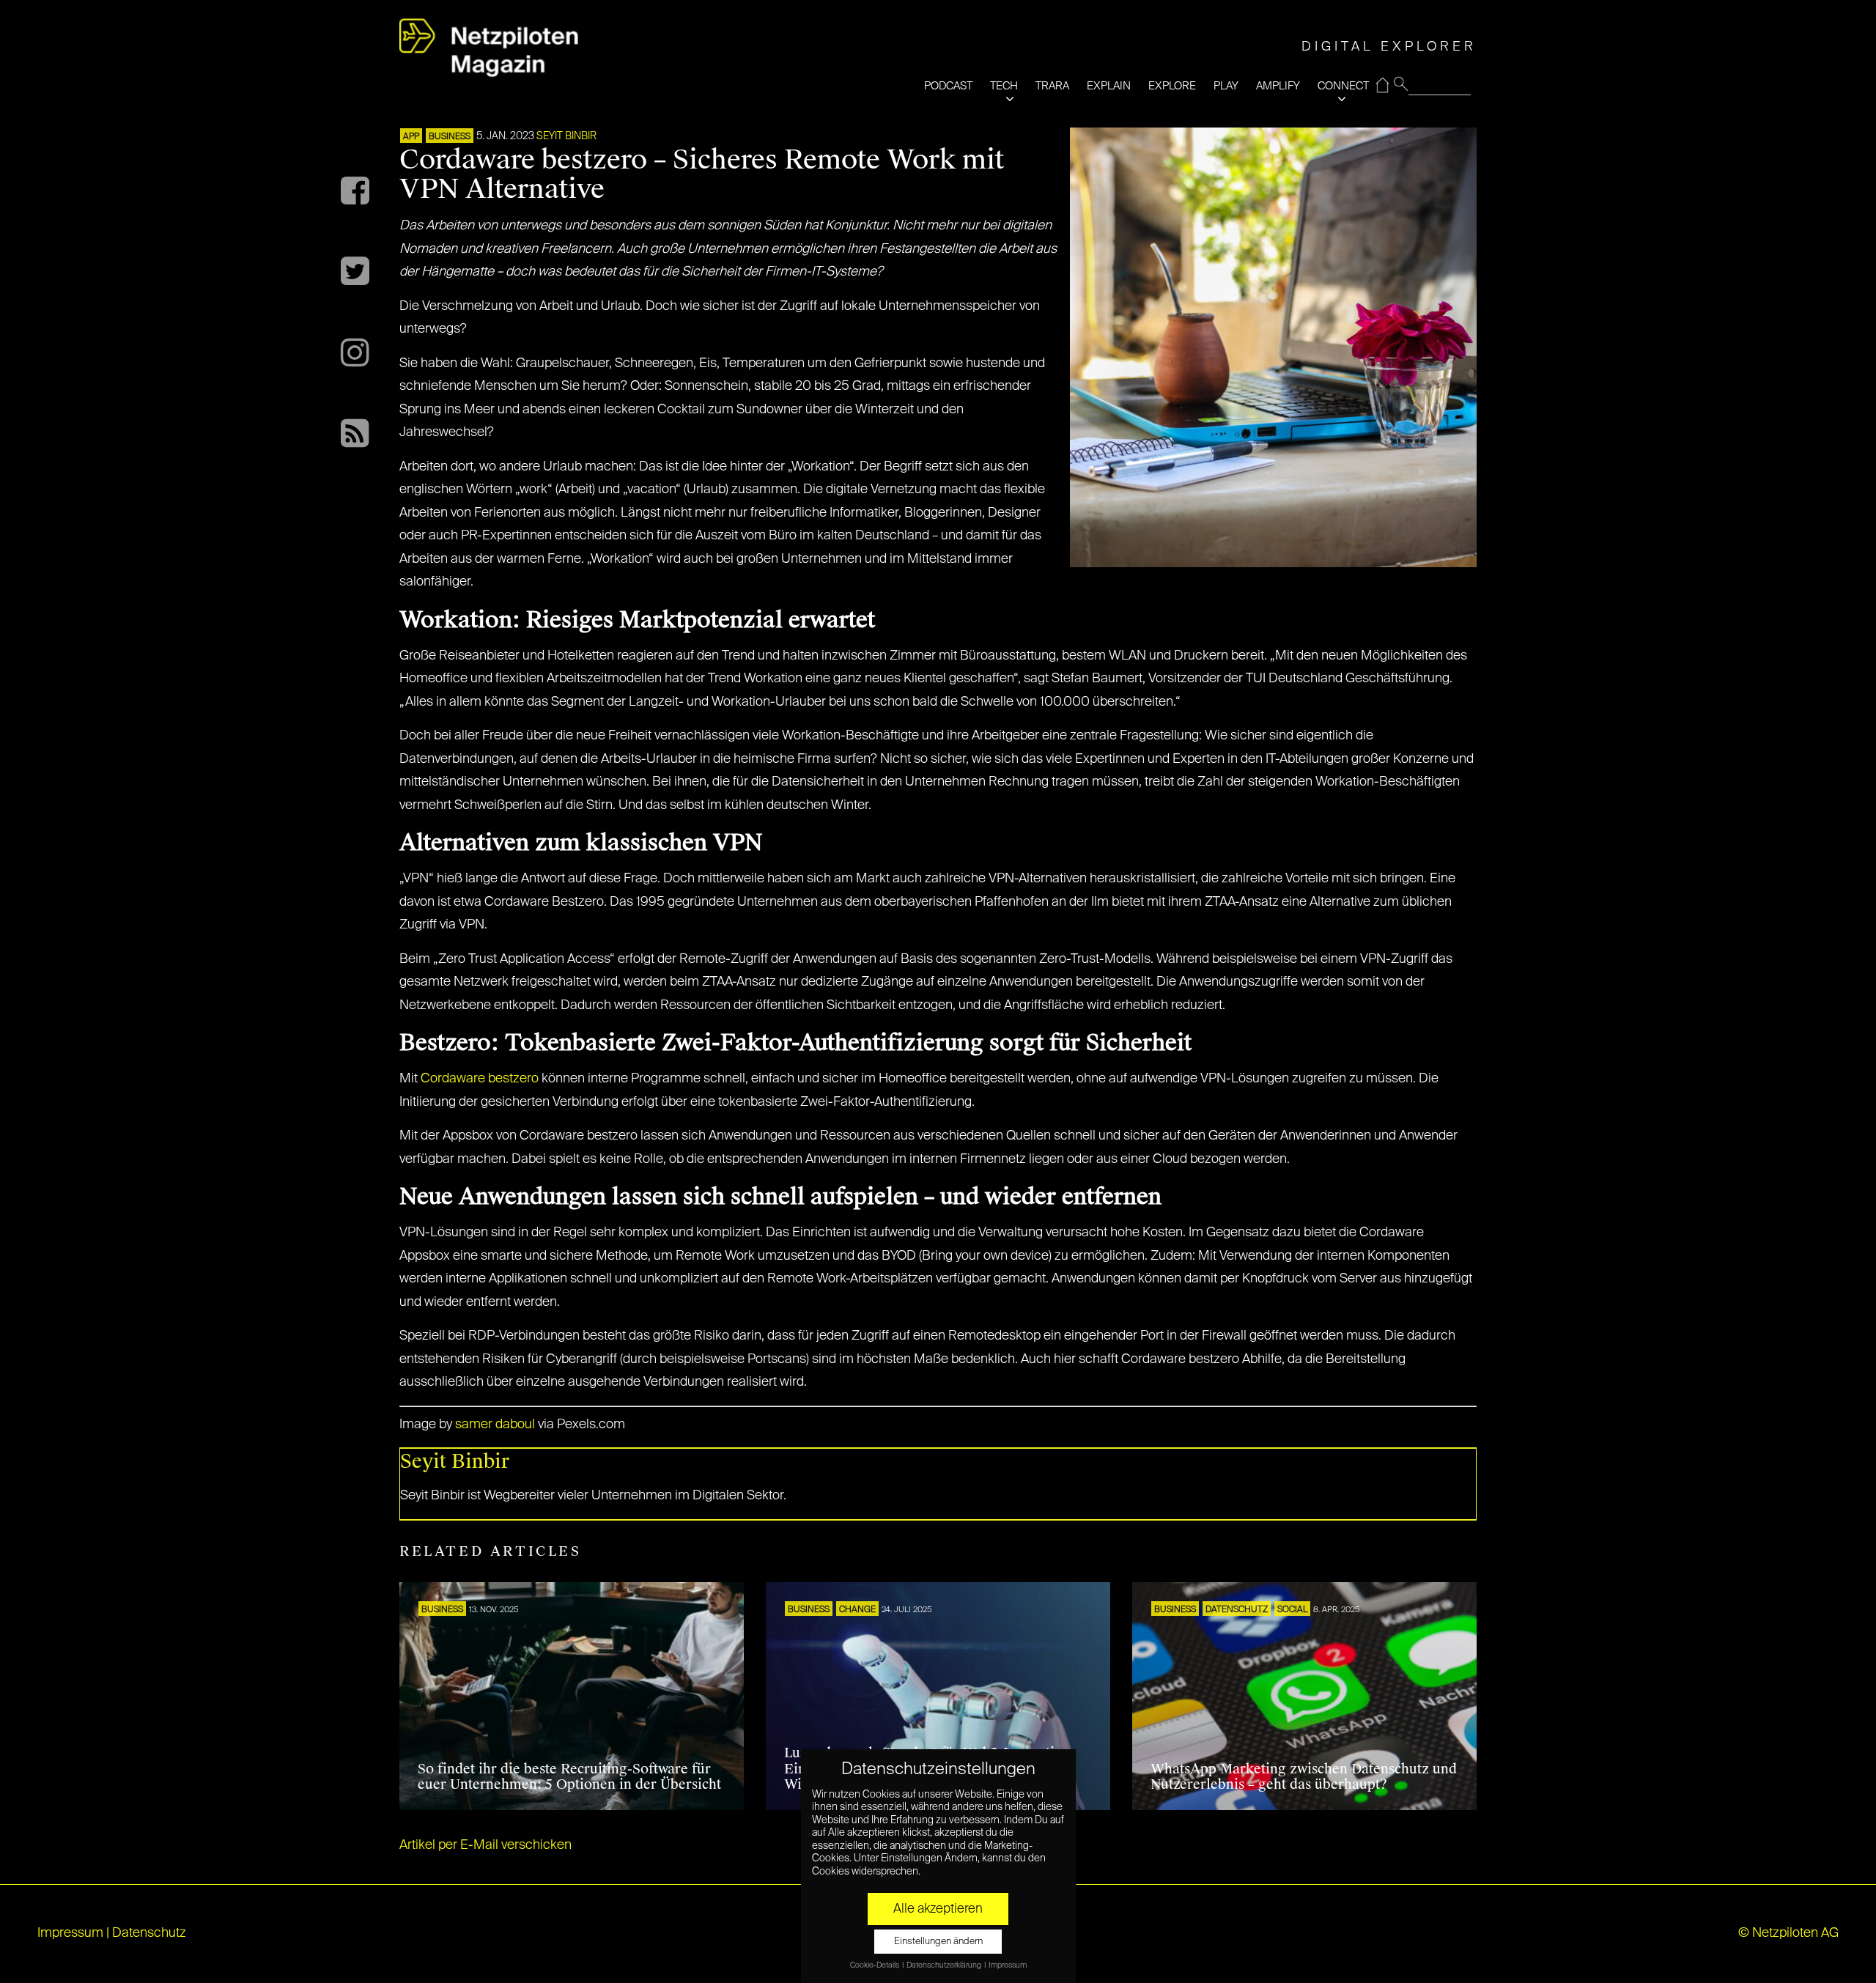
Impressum (70, 1933)
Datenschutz (1237, 1610)
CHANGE (857, 1610)
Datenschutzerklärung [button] (945, 1965)
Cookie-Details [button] (875, 1965)
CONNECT (1343, 86)
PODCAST (948, 86)
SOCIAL (1292, 1610)
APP (411, 137)
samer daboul (495, 1425)
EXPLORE (1172, 86)
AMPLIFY (1278, 86)
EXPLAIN (1109, 86)
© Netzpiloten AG (1788, 1933)
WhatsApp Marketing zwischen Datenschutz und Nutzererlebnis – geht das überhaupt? (1304, 1777)
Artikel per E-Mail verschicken (485, 1845)
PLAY (1226, 86)
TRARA (1052, 86)
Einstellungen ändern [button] (938, 1942)
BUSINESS (450, 137)
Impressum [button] (1008, 1965)
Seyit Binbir (566, 136)
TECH (1004, 86)
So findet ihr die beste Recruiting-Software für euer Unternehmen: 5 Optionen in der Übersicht (569, 1777)
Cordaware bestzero (480, 1079)
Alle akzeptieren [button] (938, 1909)
